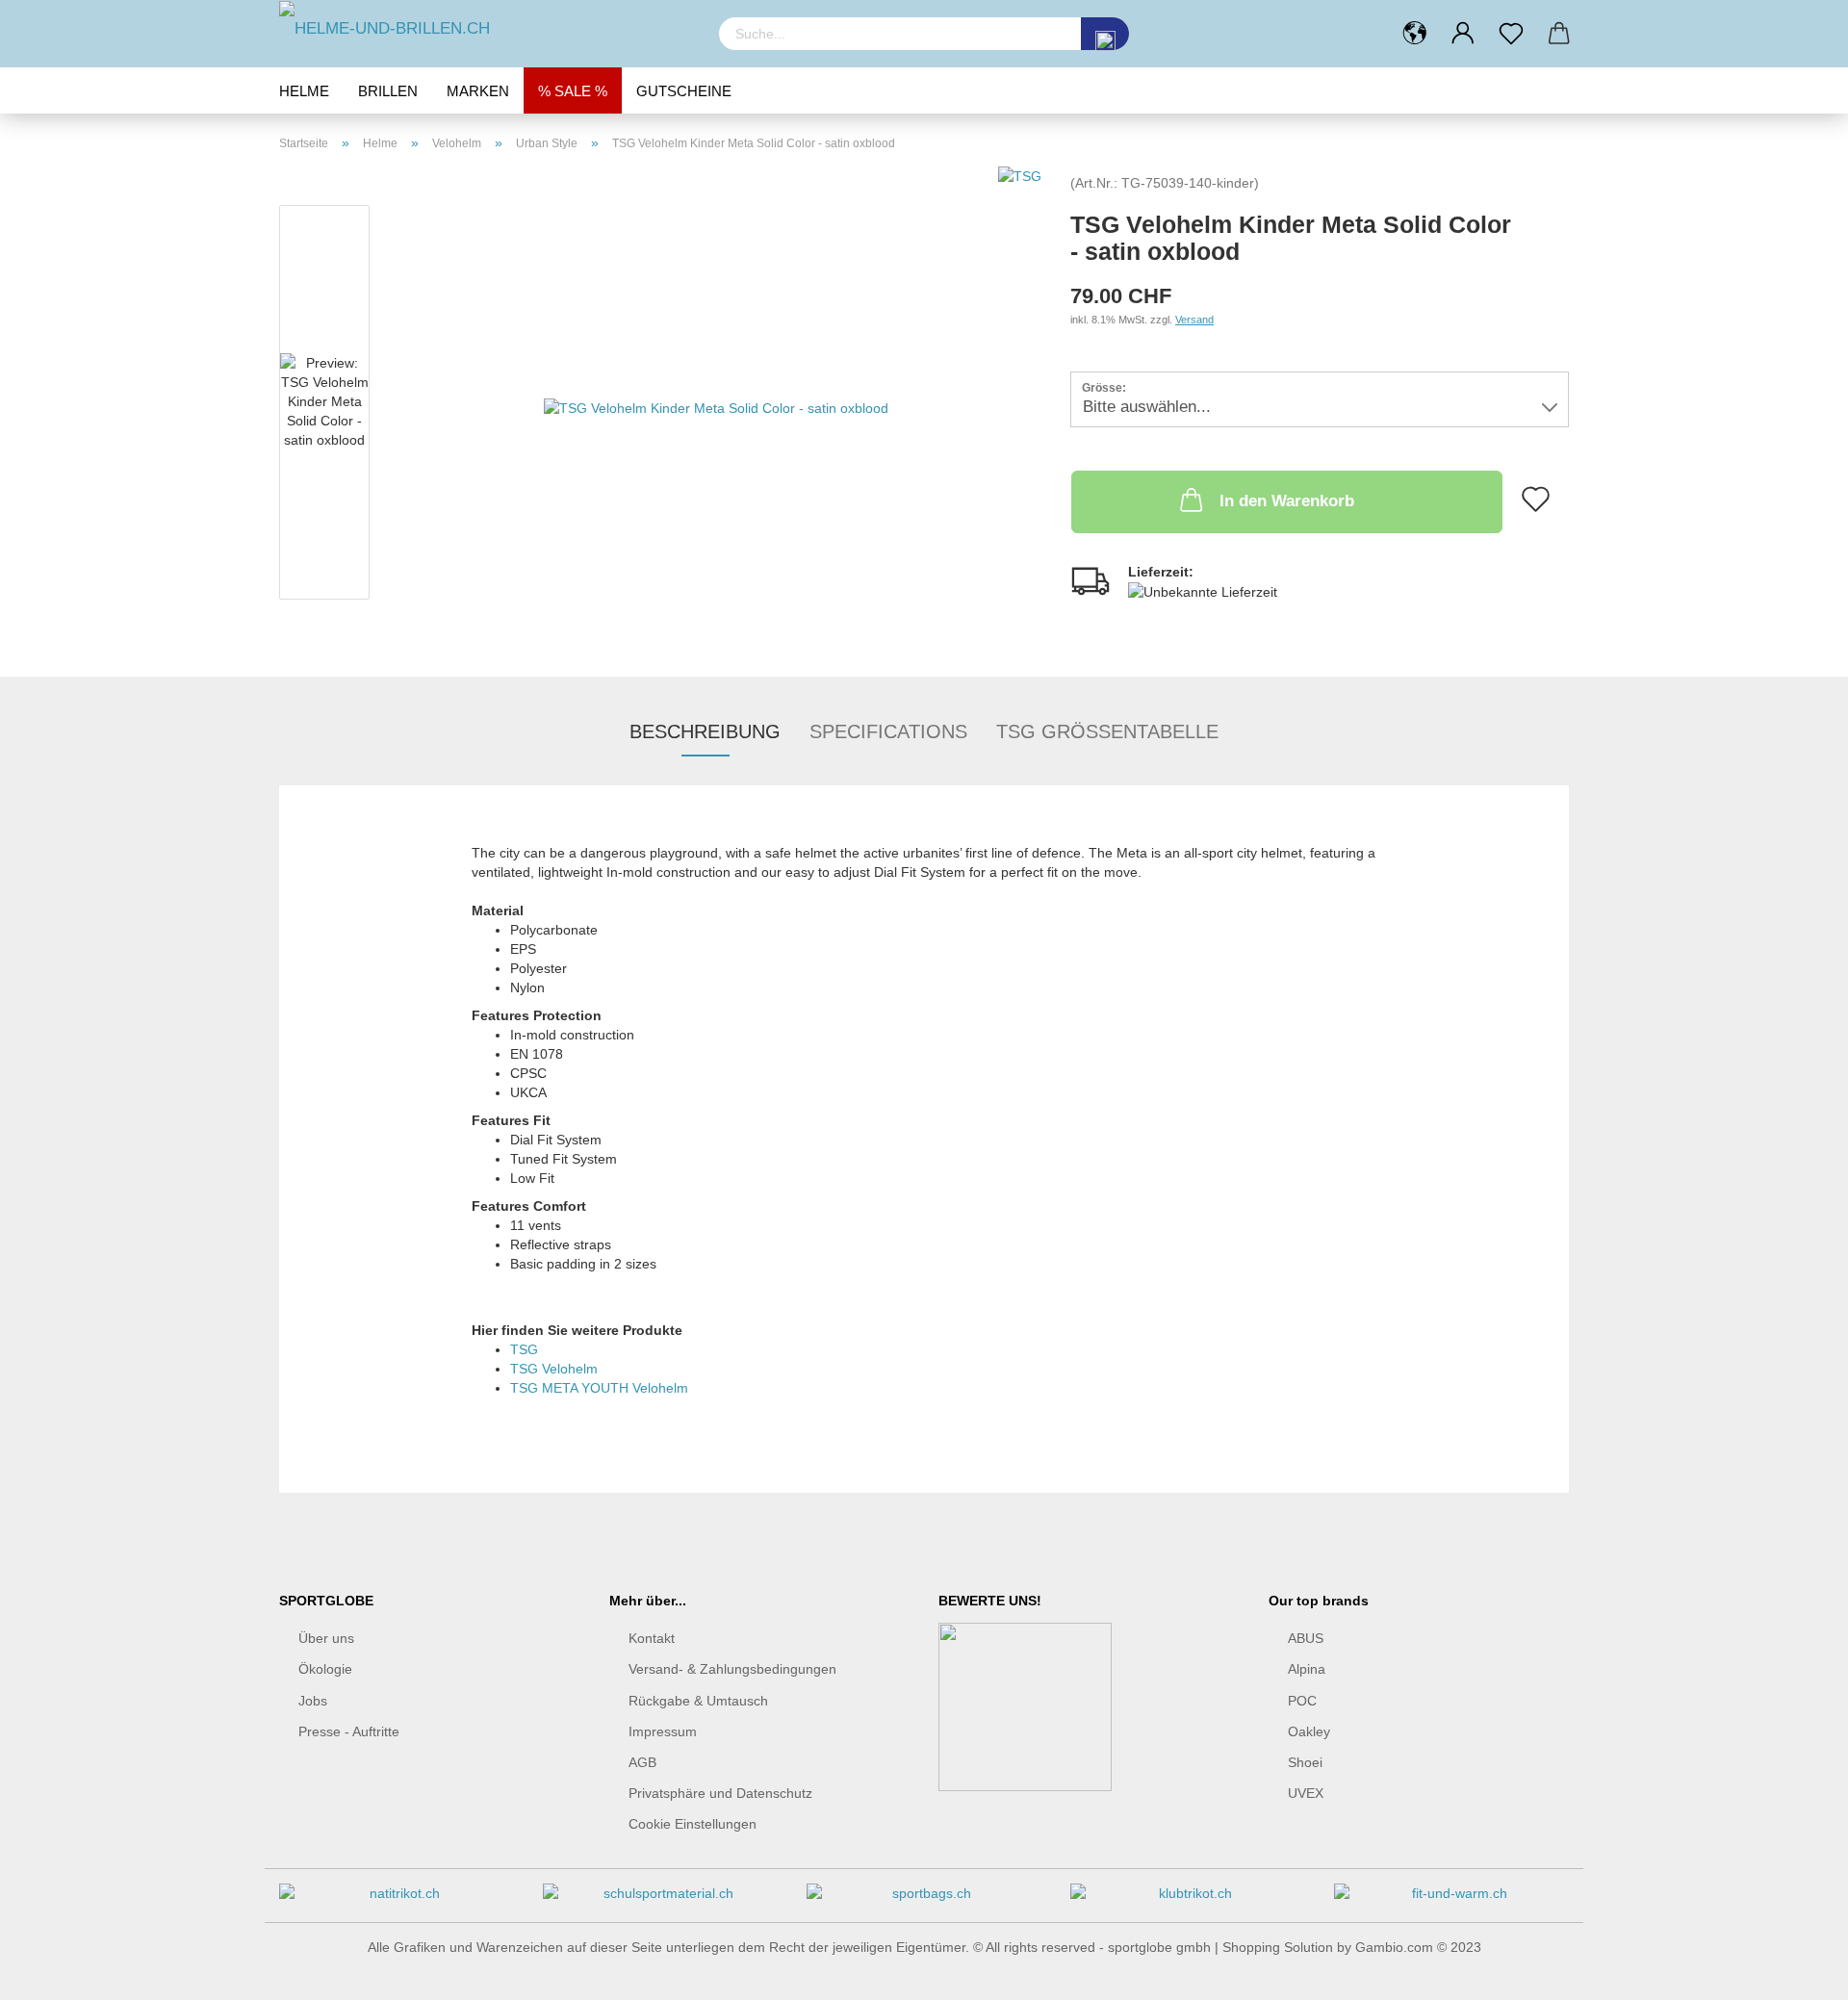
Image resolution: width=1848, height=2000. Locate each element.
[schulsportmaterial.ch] (660, 1900)
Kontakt (652, 1638)
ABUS (1306, 1638)
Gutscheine (684, 91)
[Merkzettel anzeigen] (1511, 34)
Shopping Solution (1278, 1947)
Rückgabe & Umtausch (698, 1701)
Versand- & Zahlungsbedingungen (732, 1669)
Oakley (1309, 1731)
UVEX (1306, 1793)
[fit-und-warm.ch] (1451, 1900)
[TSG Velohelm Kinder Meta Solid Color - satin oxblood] (716, 406)
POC (1302, 1701)
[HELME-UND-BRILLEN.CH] (485, 29)
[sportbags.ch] (924, 1900)
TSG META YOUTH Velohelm (599, 1388)
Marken (478, 91)
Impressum (663, 1731)
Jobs (313, 1701)
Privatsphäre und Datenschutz (720, 1793)
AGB (642, 1762)
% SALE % (573, 91)
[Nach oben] (1795, 1971)
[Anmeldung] (1463, 34)
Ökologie (325, 1669)
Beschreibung (705, 731)
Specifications (888, 731)
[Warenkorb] (1559, 34)
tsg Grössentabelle (1107, 731)
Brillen (388, 91)
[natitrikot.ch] (397, 1900)
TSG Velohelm (554, 1369)
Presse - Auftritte (349, 1731)
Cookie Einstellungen (693, 1824)
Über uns (326, 1638)
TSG (524, 1349)
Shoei (1305, 1762)
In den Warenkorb (1287, 501)
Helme (304, 91)
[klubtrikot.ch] (1188, 1900)
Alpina (1307, 1669)
